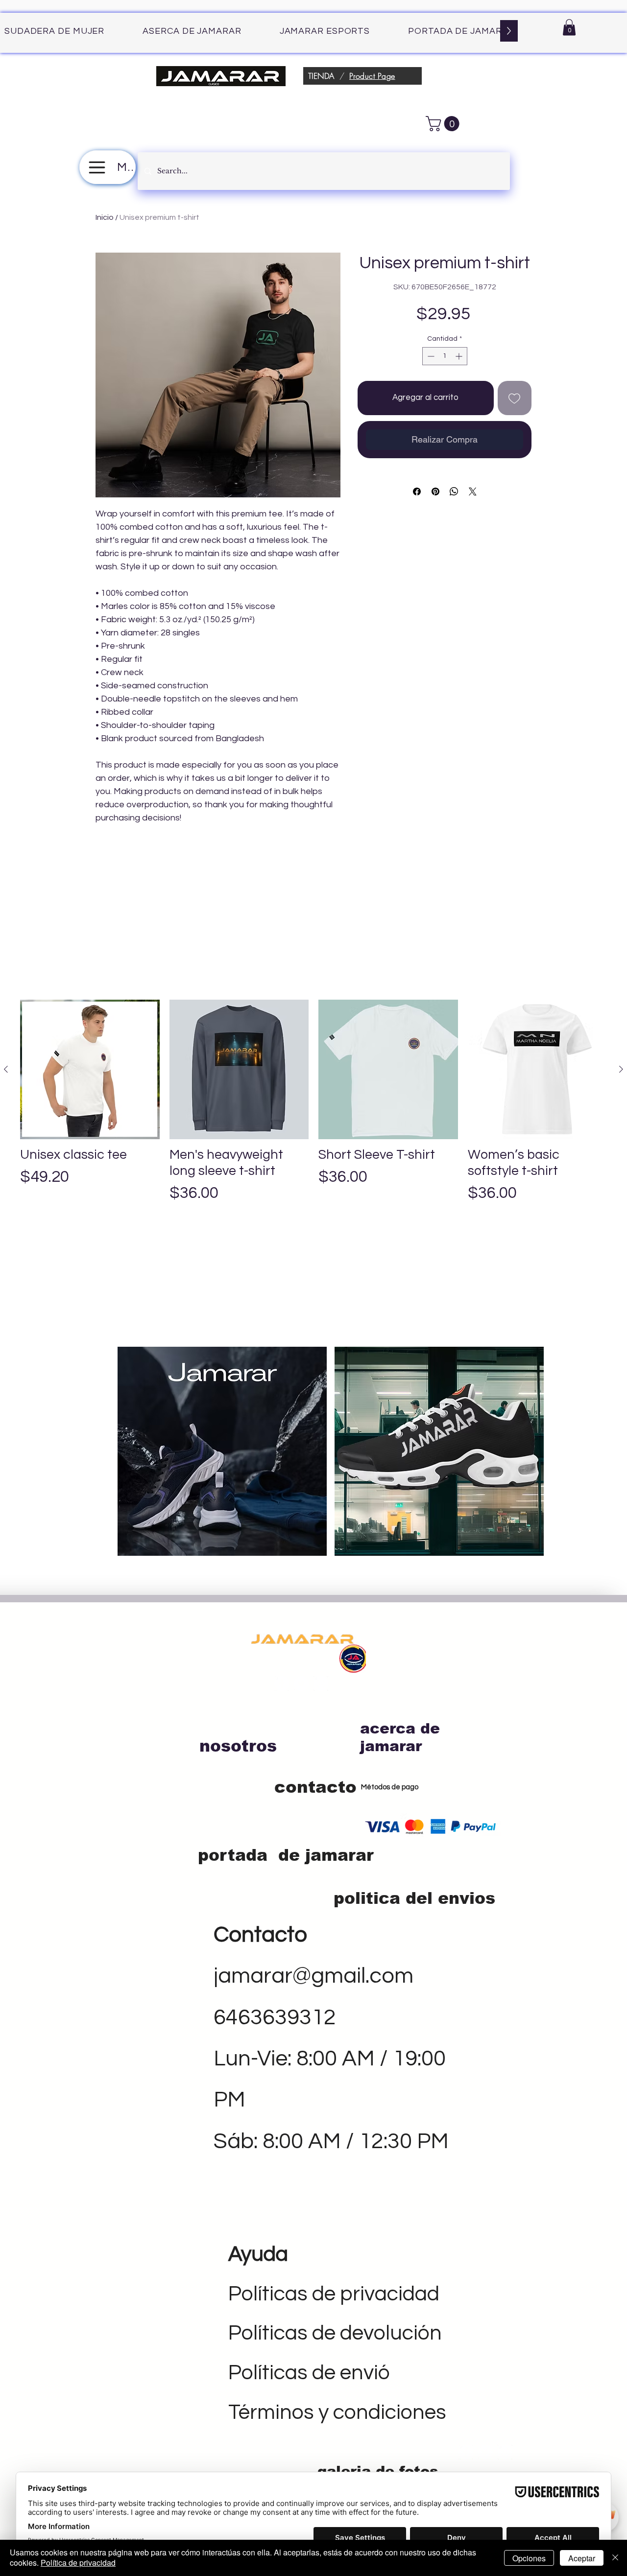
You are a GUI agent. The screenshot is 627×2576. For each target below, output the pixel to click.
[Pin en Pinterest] (435, 492)
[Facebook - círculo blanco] (282, 1684)
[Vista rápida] (90, 1069)
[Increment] (460, 356)
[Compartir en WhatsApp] (454, 492)
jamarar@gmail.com (313, 1976)
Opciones (529, 2558)
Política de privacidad (78, 2563)
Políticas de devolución (335, 2333)
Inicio (105, 217)
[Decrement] (430, 356)
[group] (313, 1119)
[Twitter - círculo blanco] (301, 1684)
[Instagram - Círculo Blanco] (321, 1684)
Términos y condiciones (337, 2412)
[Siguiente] (621, 1069)
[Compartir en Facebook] (417, 492)
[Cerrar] (615, 2558)
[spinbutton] (445, 356)
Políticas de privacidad (334, 2294)
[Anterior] (6, 1069)
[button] (569, 27)
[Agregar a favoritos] (515, 398)
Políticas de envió (309, 2373)
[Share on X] (473, 492)
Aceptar (582, 2558)
